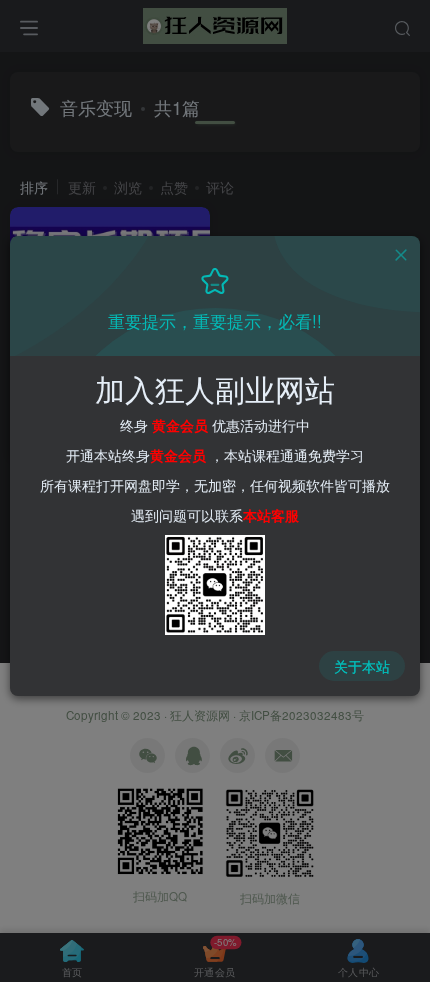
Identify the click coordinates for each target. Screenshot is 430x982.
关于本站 (362, 666)
